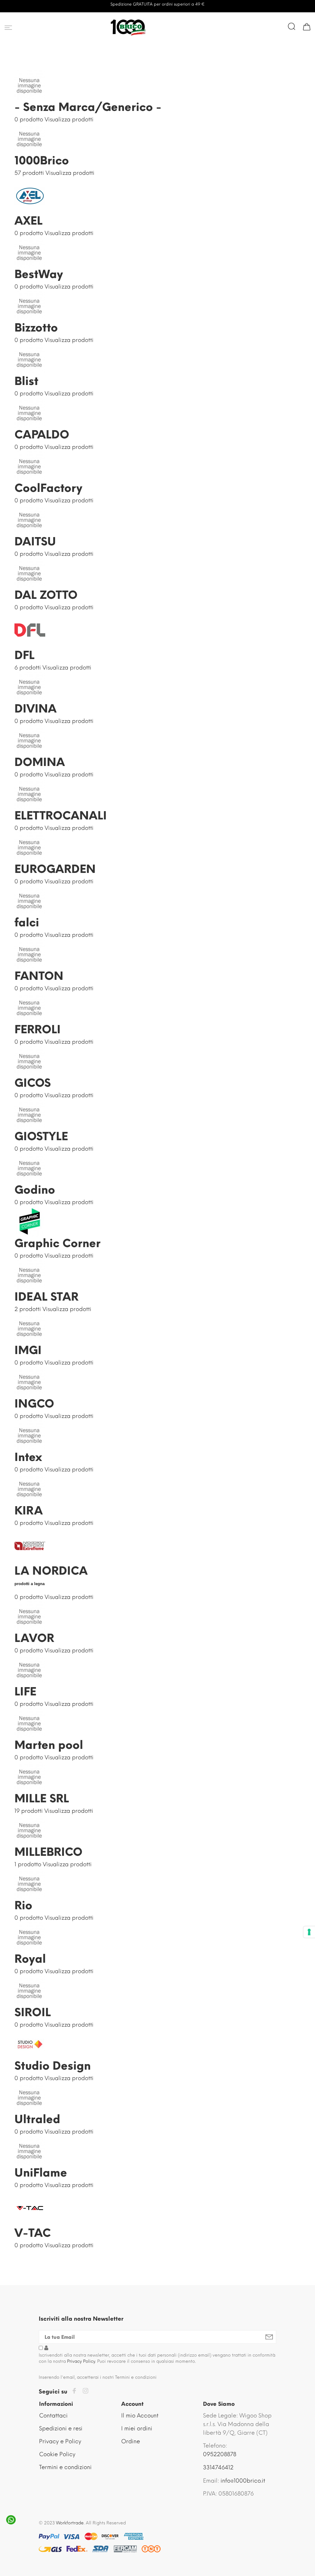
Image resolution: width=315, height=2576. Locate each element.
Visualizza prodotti (69, 120)
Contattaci (53, 2416)
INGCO (34, 1404)
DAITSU (35, 542)
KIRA (29, 1511)
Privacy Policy (81, 2361)
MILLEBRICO (48, 1852)
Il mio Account (140, 2416)
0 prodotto (29, 120)
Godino (35, 1190)
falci (27, 923)
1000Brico (42, 161)
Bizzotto (36, 328)
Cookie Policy (57, 2454)
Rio (23, 1905)
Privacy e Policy (60, 2441)
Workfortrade (70, 2523)
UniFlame (41, 2173)
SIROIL (33, 2012)
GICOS (33, 1083)
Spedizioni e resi (61, 2429)
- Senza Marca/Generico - (88, 107)
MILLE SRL (42, 1798)
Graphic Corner (58, 1243)
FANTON (39, 976)
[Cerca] (292, 26)
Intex (28, 1457)
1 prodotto (28, 1864)
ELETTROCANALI (61, 816)
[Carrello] (307, 26)
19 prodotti (29, 1811)
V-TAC (33, 2233)
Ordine (131, 2441)
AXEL (28, 221)
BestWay (39, 274)
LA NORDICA (51, 1571)
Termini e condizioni (65, 2467)
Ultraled (37, 2119)
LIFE (25, 1692)
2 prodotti (28, 1309)
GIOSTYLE (41, 1136)
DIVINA (36, 709)
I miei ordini (137, 2429)
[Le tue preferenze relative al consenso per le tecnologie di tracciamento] (309, 1932)
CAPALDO (42, 435)
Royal (30, 1959)
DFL (24, 655)
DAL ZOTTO (46, 595)
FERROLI (38, 1029)
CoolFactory (48, 488)
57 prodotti (29, 173)
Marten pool (49, 1745)
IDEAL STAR (46, 1297)
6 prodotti (28, 668)
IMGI (28, 1350)
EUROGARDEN (55, 869)
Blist (26, 381)
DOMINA (40, 762)
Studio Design (53, 2066)
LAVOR (34, 1638)
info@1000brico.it (243, 2481)
